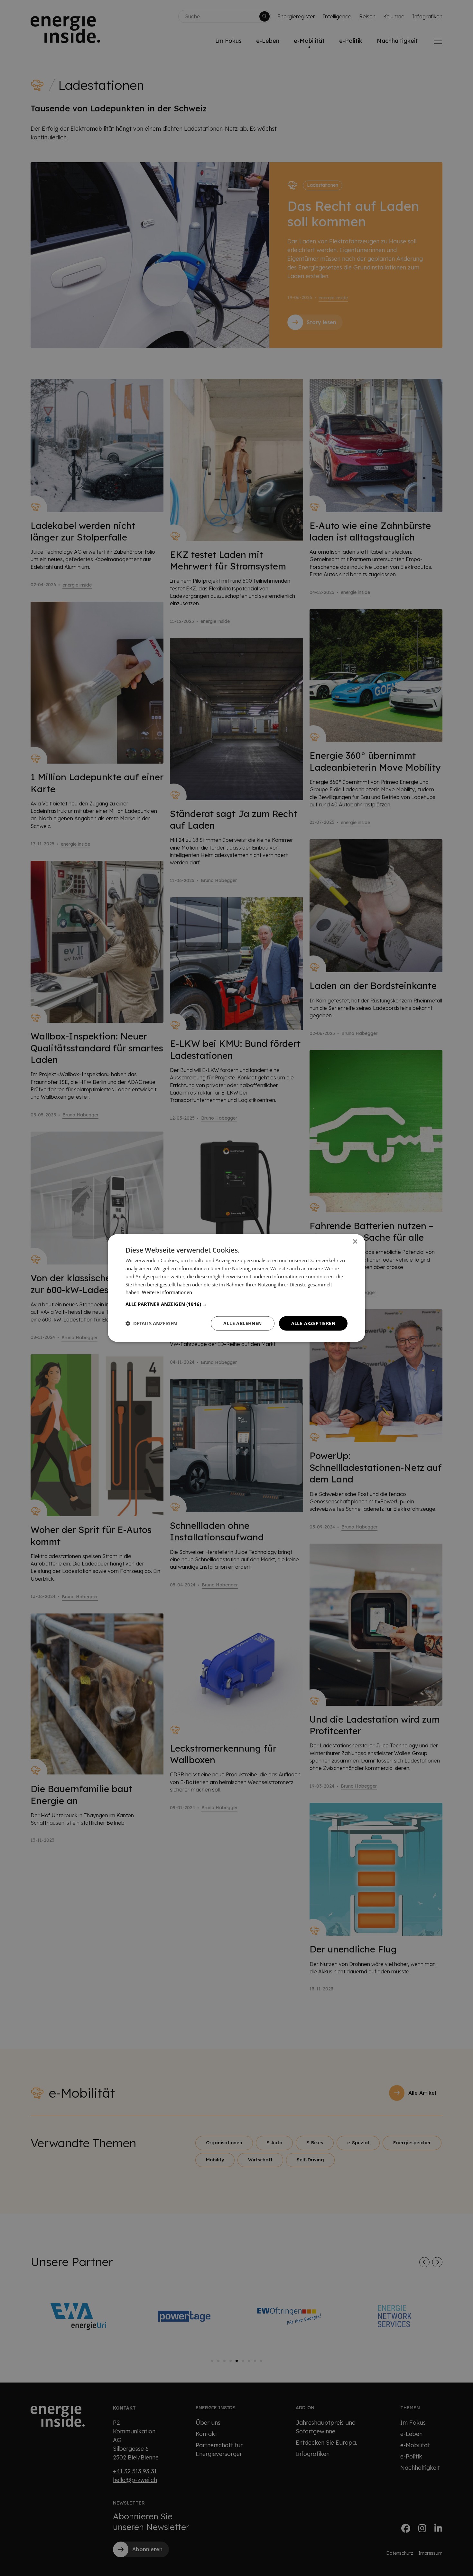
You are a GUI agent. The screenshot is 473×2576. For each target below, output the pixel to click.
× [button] (355, 1242)
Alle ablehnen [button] (242, 1323)
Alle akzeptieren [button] (313, 1323)
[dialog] (236, 1288)
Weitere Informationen (167, 1292)
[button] (236, 1304)
